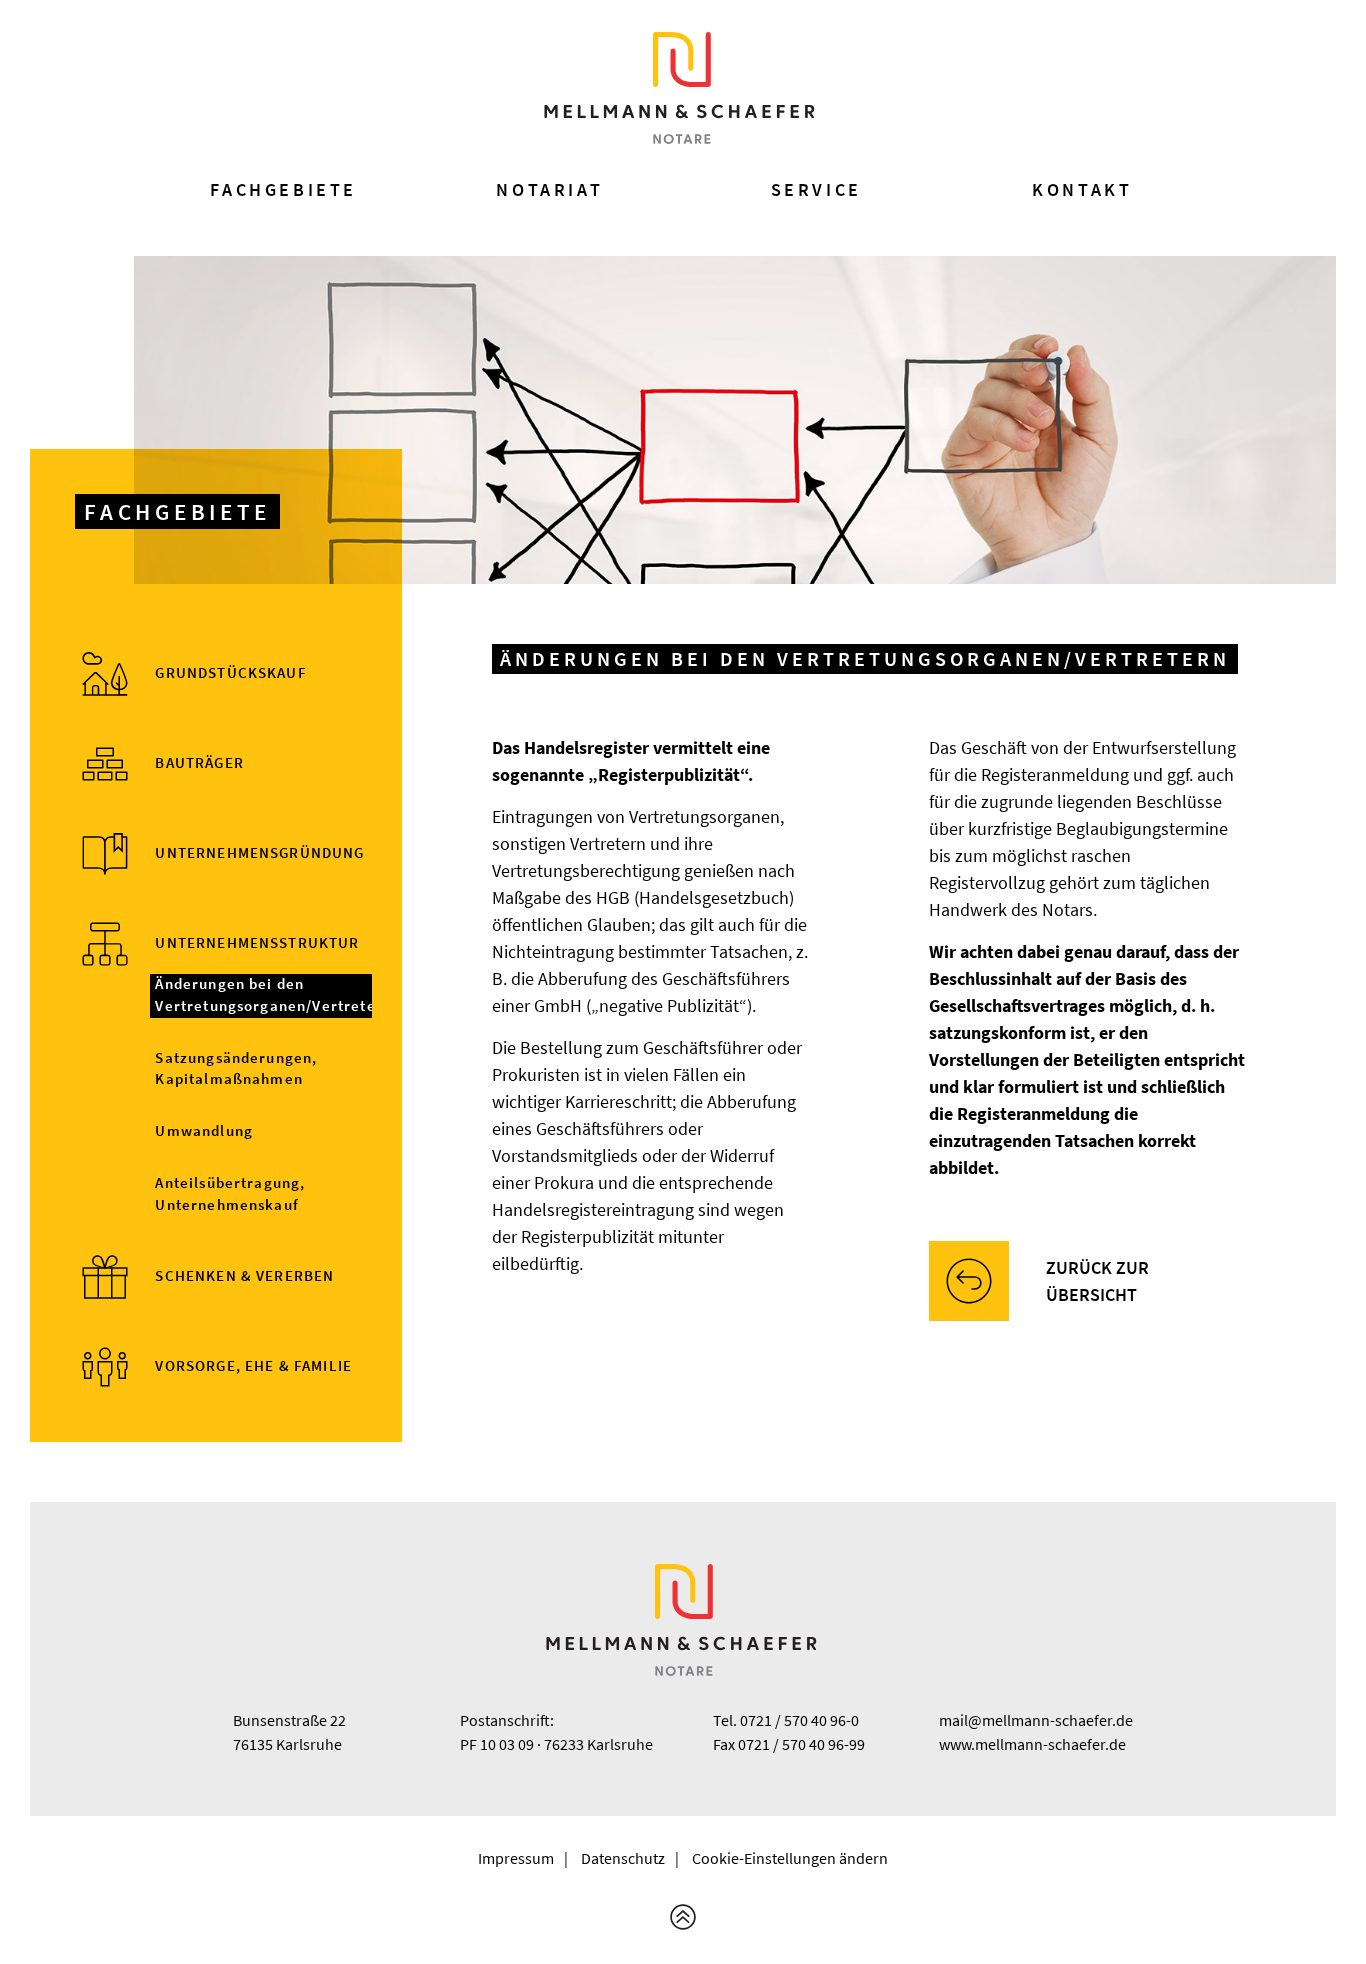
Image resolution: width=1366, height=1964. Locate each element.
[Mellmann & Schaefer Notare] (681, 88)
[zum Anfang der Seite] (683, 1917)
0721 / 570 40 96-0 (799, 1720)
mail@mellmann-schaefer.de (1036, 1720)
